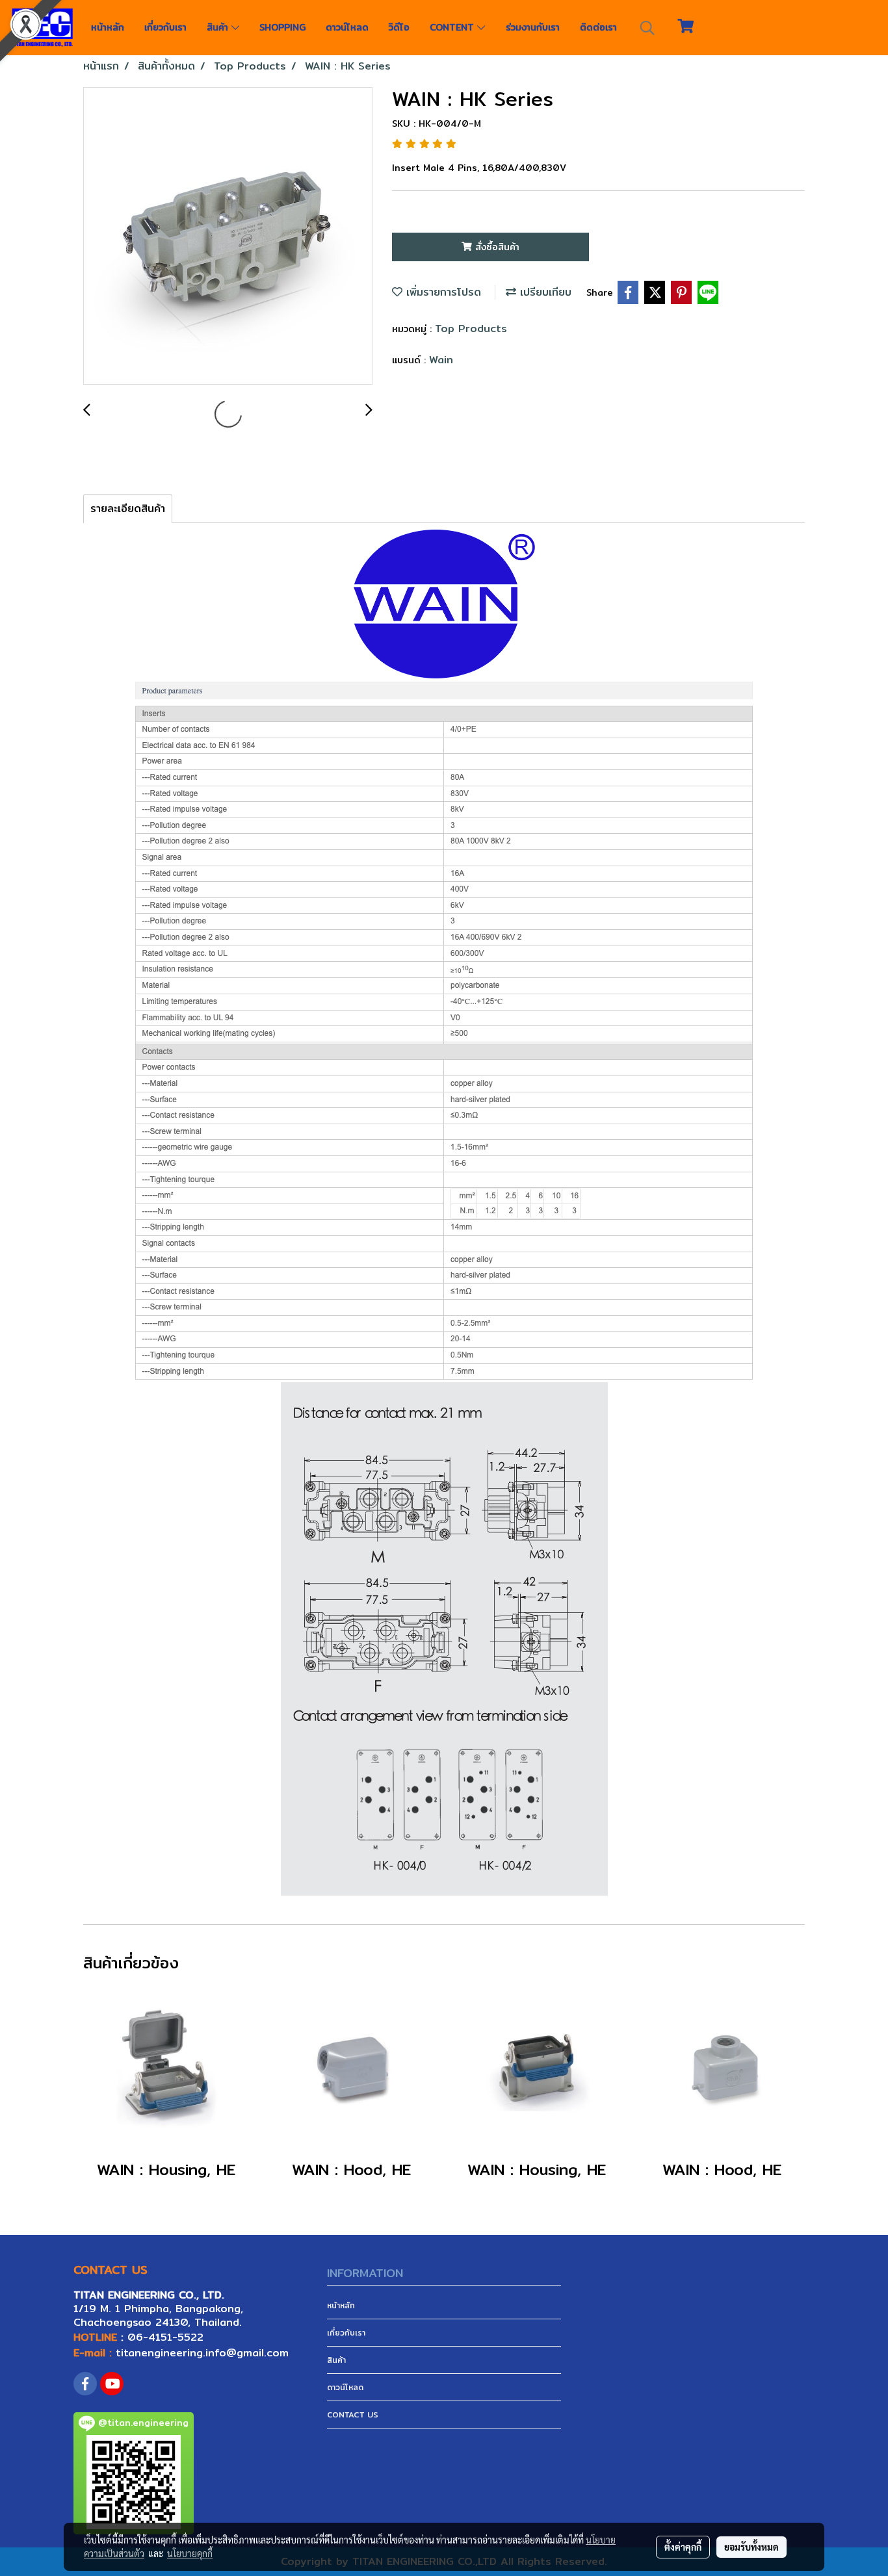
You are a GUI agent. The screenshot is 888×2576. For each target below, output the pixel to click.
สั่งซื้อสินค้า (496, 247)
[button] (647, 28)
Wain (441, 360)
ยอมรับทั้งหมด (751, 2547)
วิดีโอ (399, 27)
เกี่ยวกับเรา (165, 27)
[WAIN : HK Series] (228, 237)
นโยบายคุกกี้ (190, 2553)
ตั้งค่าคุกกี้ (683, 2547)
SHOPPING (282, 27)
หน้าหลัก (108, 27)
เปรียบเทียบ (544, 292)
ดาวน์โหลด (347, 27)
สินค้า (219, 27)
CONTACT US (353, 2415)
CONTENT (453, 27)
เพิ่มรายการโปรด (442, 292)
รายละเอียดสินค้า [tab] (128, 509)
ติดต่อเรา (598, 27)
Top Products (471, 328)
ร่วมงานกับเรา (533, 27)
